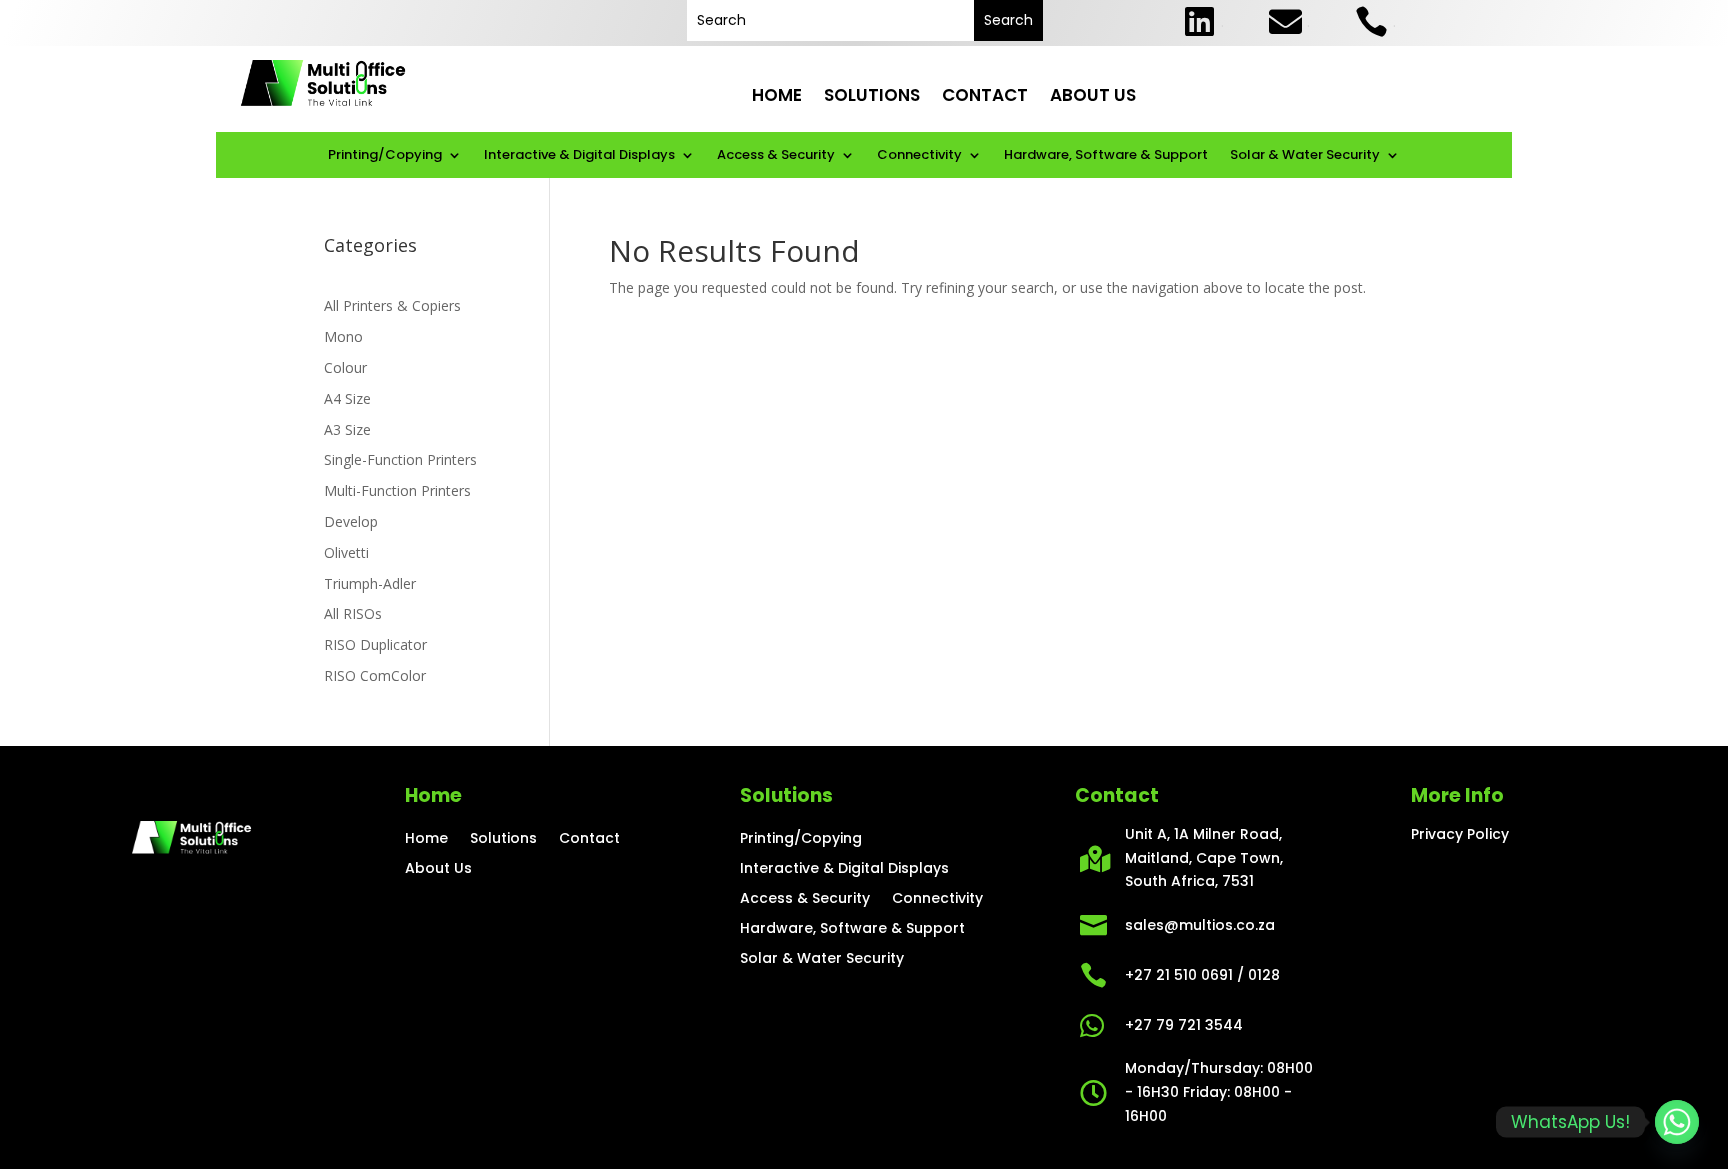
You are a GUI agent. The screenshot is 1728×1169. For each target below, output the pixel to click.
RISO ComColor (375, 675)
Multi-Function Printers (397, 490)
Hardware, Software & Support (1106, 156)
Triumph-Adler (370, 583)
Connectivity (919, 156)
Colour (345, 367)
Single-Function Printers (400, 459)
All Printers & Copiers (392, 305)
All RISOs (353, 613)
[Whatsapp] (1677, 1122)
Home (777, 96)
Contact (985, 96)
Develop (351, 521)
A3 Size (347, 429)
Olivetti (346, 552)
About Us (1093, 96)
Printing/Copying (385, 156)
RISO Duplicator (375, 644)
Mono (343, 336)
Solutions (872, 96)
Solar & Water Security (1305, 156)
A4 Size (347, 398)
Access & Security (776, 156)
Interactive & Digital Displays (579, 156)
